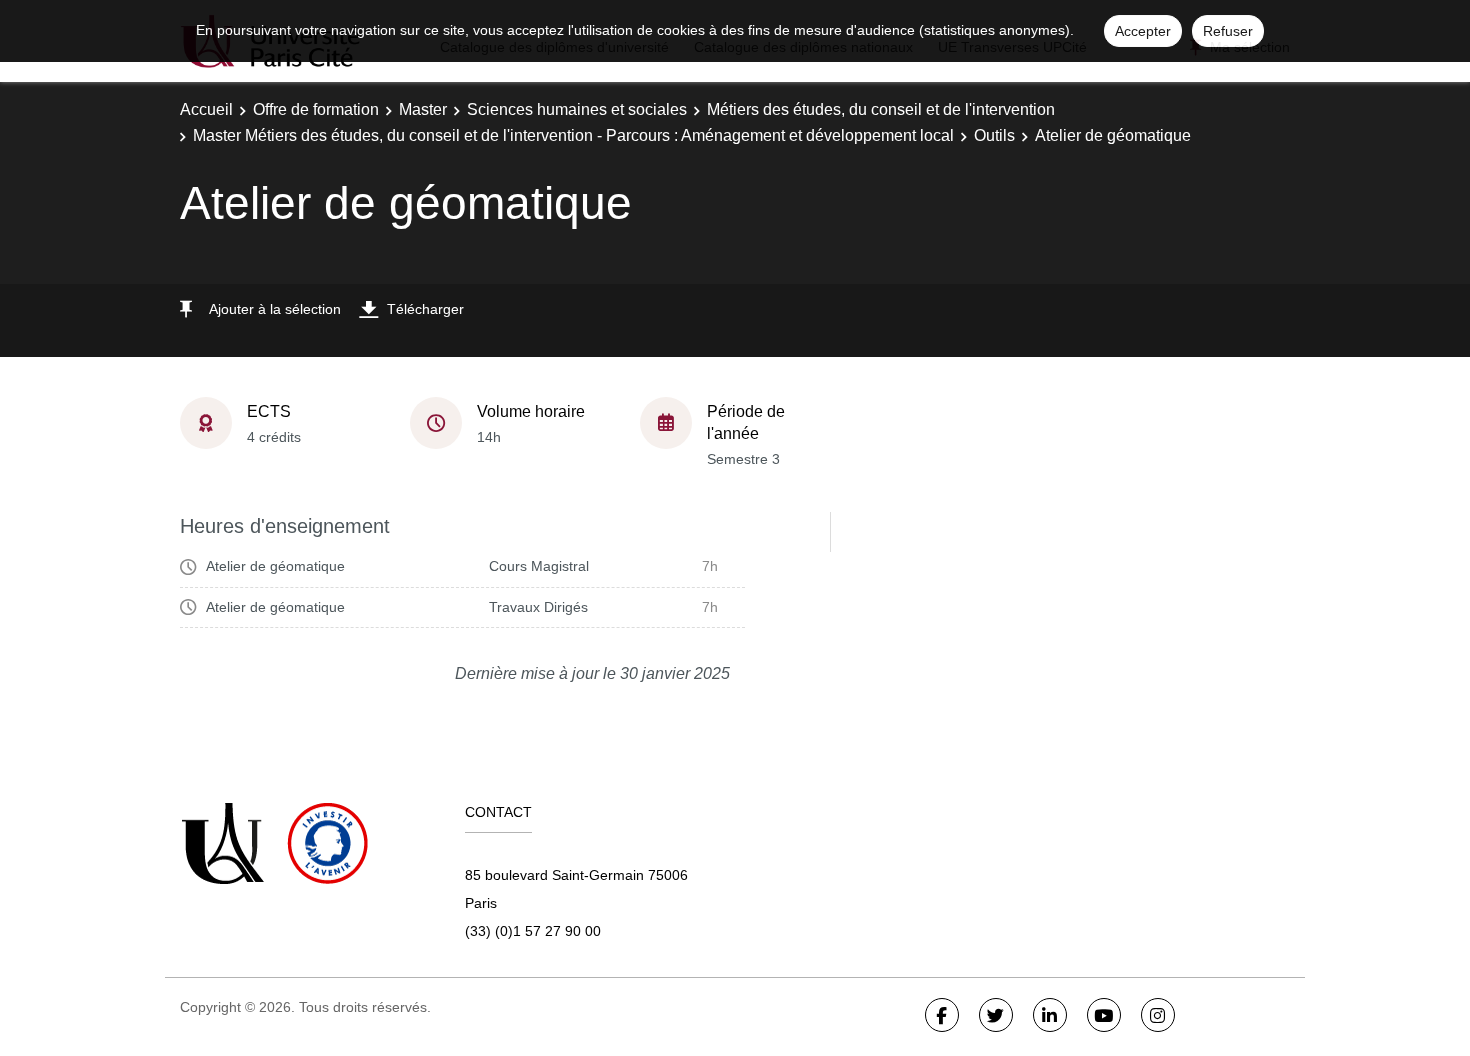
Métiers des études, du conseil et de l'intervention (881, 109)
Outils (994, 135)
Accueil (206, 109)
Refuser (1228, 31)
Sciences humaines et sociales (577, 109)
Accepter (1143, 31)
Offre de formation (316, 109)
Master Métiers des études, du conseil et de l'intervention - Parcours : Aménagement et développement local (573, 135)
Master (423, 109)
